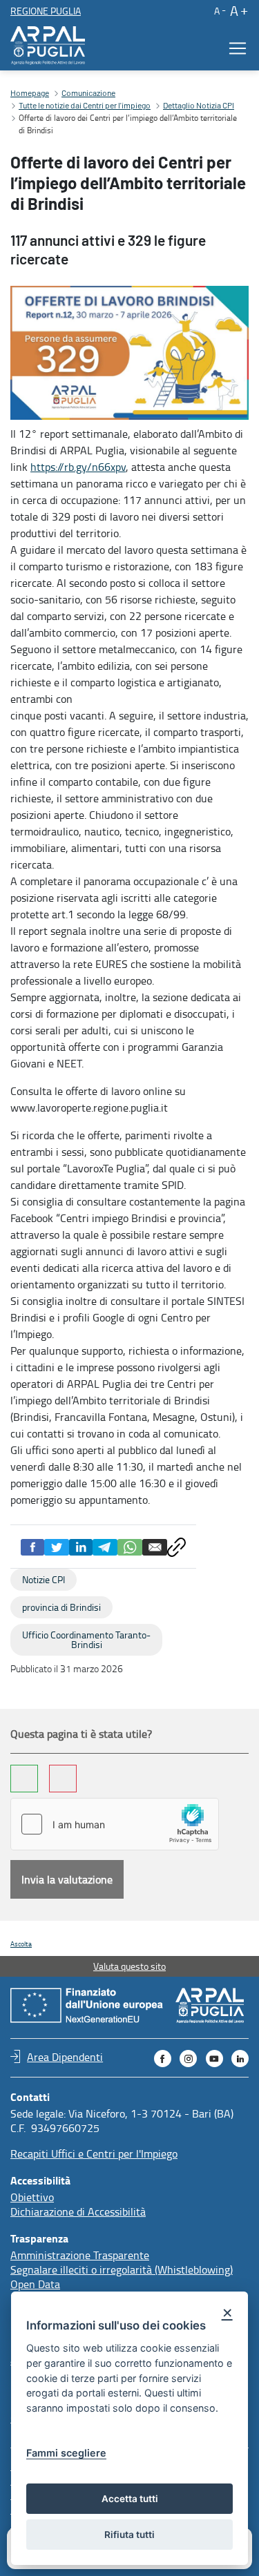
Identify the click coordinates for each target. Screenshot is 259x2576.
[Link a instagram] (188, 2059)
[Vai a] (50, 46)
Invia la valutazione (67, 1879)
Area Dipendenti (65, 2056)
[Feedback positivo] (24, 1779)
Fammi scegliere (66, 2453)
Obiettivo (32, 2197)
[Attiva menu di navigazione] (233, 48)
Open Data (35, 2284)
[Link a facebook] (163, 2059)
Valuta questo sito (129, 1966)
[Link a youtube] (214, 2059)
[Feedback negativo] (63, 1779)
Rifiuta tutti (129, 2535)
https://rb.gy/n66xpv (78, 467)
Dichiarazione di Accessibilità (78, 2211)
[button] (219, 10)
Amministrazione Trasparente (80, 2255)
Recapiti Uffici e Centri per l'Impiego (94, 2153)
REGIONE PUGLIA (46, 11)
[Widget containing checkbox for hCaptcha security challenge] (115, 1824)
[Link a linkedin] (240, 2059)
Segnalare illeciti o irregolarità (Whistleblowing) (122, 2269)
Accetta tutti (130, 2499)
